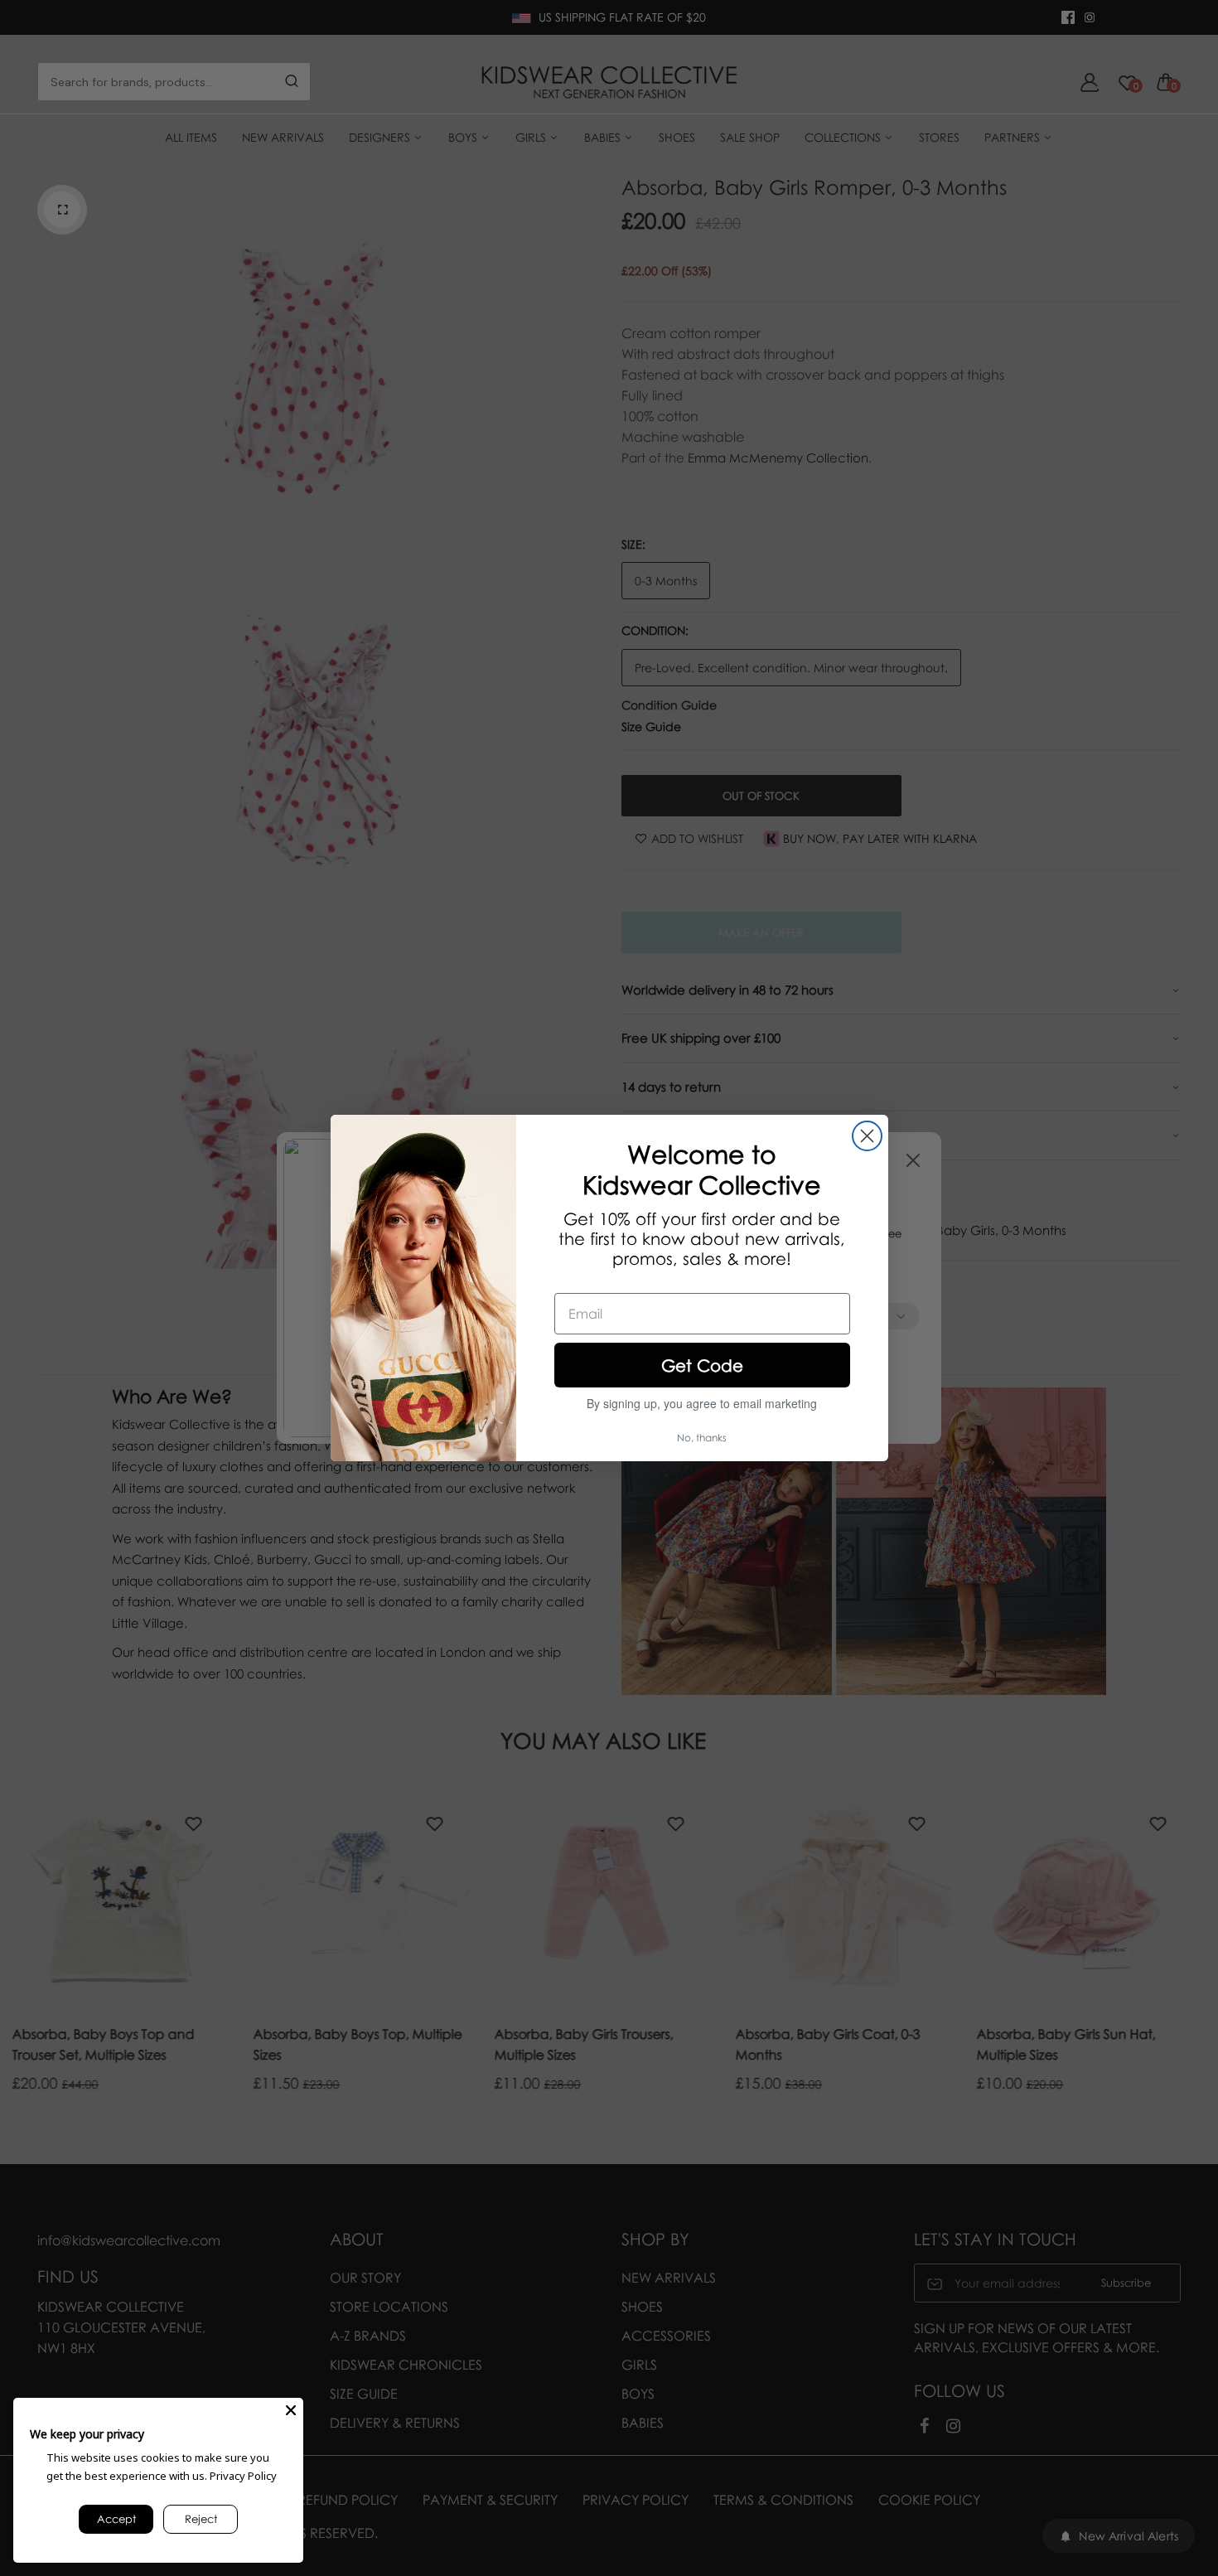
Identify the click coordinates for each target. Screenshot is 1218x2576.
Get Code (702, 1365)
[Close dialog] (867, 1136)
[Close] (291, 2410)
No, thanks (702, 1438)
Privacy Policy (243, 2476)
